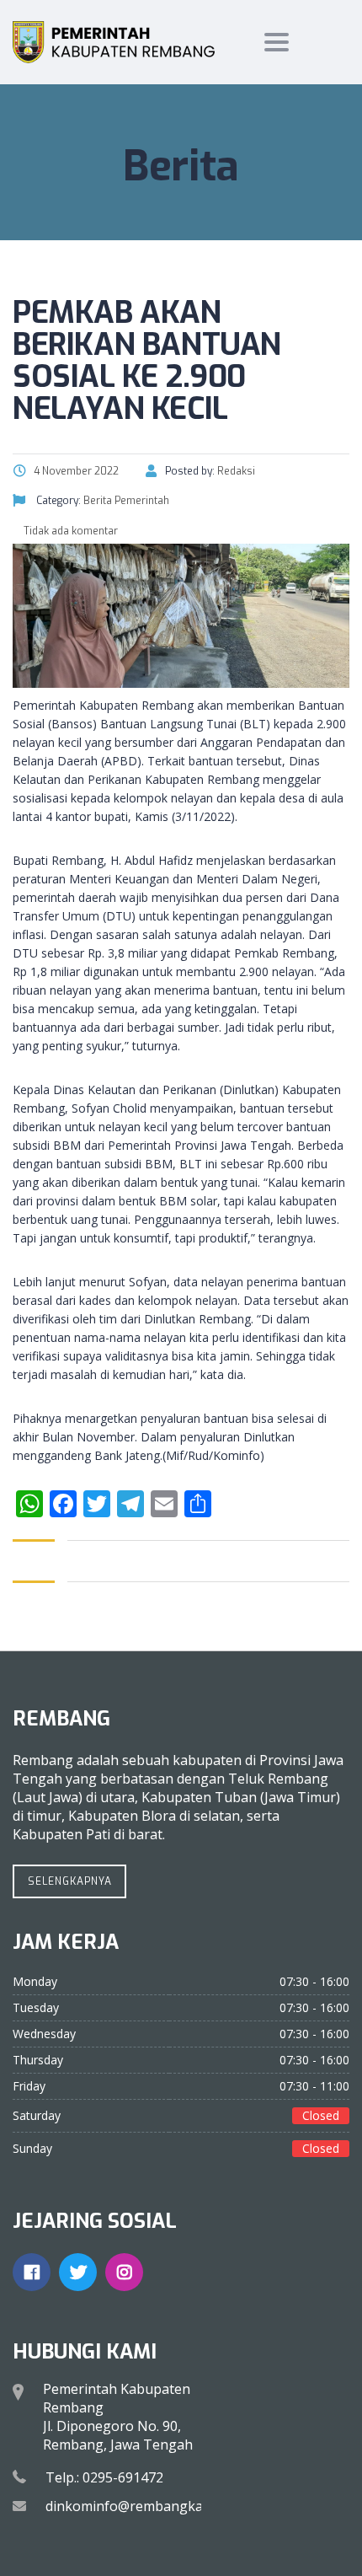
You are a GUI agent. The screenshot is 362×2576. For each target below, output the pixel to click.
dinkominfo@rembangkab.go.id (145, 2506)
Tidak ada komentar (69, 531)
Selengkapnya (70, 1881)
